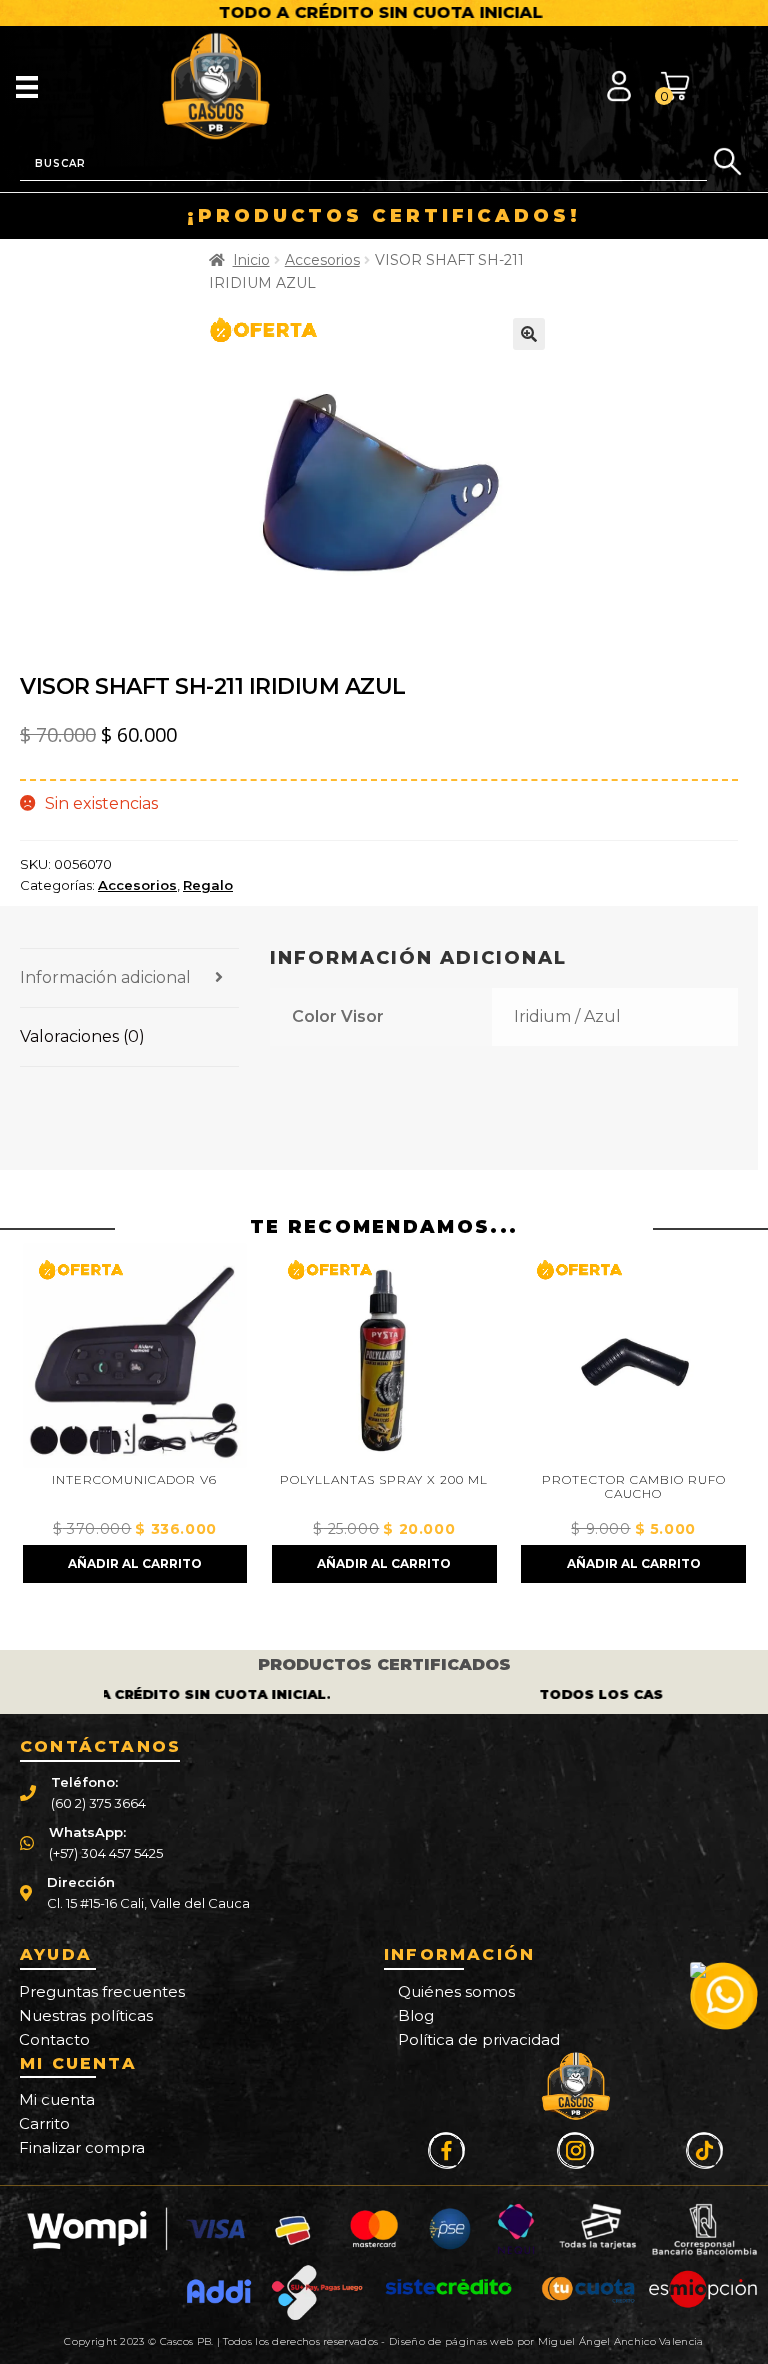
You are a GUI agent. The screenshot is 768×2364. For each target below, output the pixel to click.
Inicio (251, 260)
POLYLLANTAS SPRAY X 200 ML (135, 1480)
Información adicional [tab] (105, 977)
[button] (529, 334)
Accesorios (322, 260)
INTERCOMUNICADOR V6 (633, 1480)
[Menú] (27, 86)
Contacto (54, 2039)
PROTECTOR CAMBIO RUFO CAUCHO (385, 1487)
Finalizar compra (82, 2147)
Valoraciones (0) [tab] (82, 1036)
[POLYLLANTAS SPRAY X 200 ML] (135, 1355)
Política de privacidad (479, 2039)
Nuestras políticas (86, 2015)
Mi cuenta (57, 2099)
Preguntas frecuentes (102, 1991)
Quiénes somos (456, 1991)
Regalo (208, 885)
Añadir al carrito (135, 1563)
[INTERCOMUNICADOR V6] (634, 1355)
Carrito (44, 2123)
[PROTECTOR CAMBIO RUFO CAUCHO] (384, 1355)
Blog (416, 2015)
